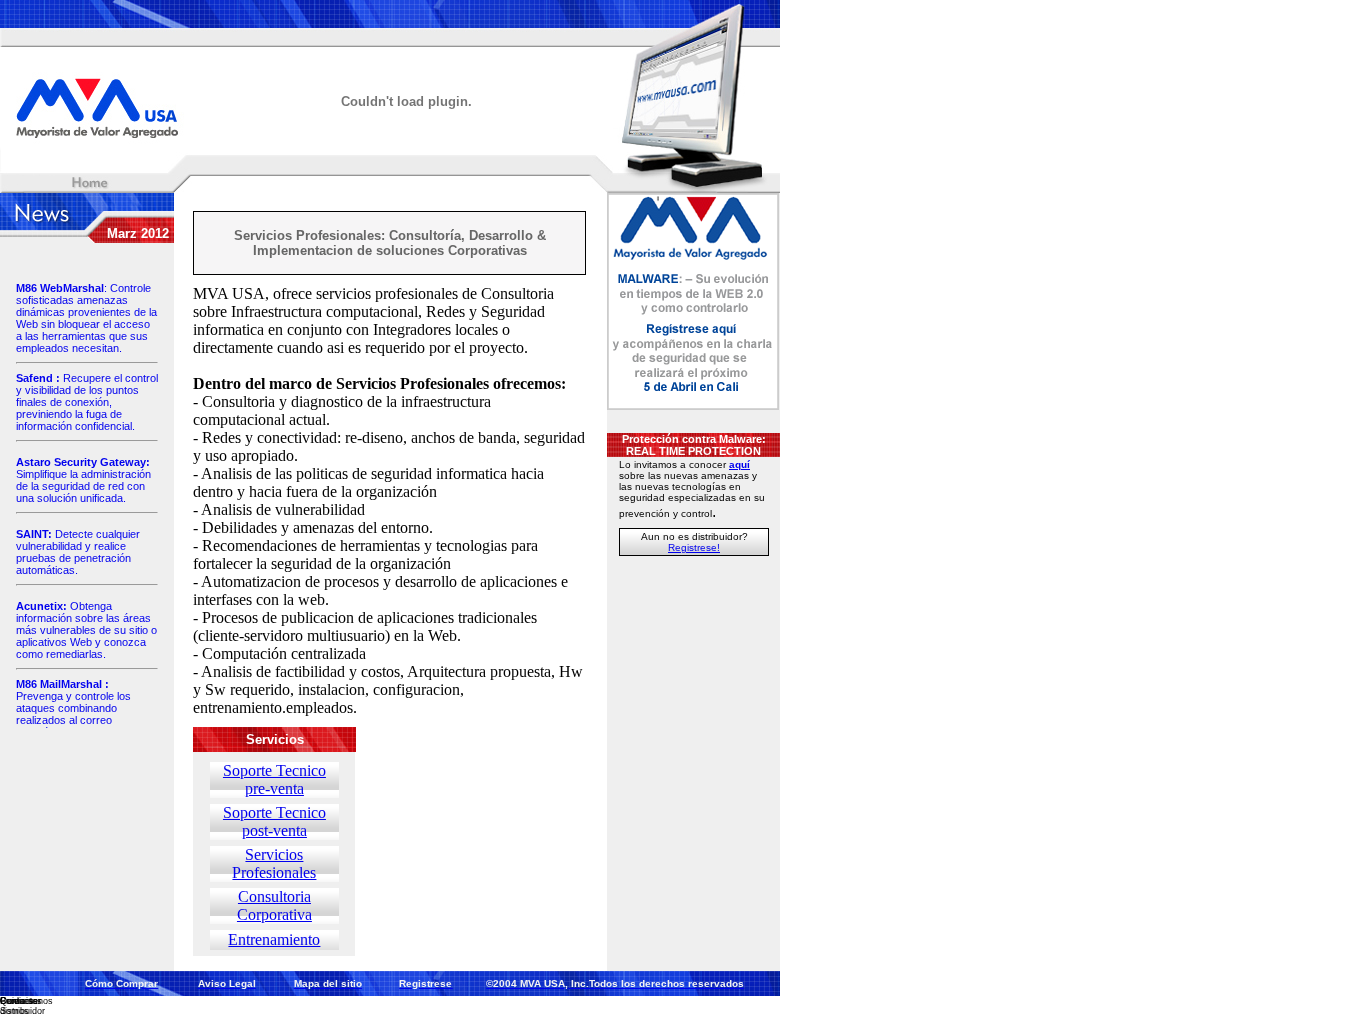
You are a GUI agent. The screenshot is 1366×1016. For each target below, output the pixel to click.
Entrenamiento (274, 939)
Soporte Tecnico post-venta (274, 821)
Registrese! (694, 547)
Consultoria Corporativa (274, 905)
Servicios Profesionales (274, 863)
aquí (739, 464)
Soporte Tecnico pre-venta (274, 779)
